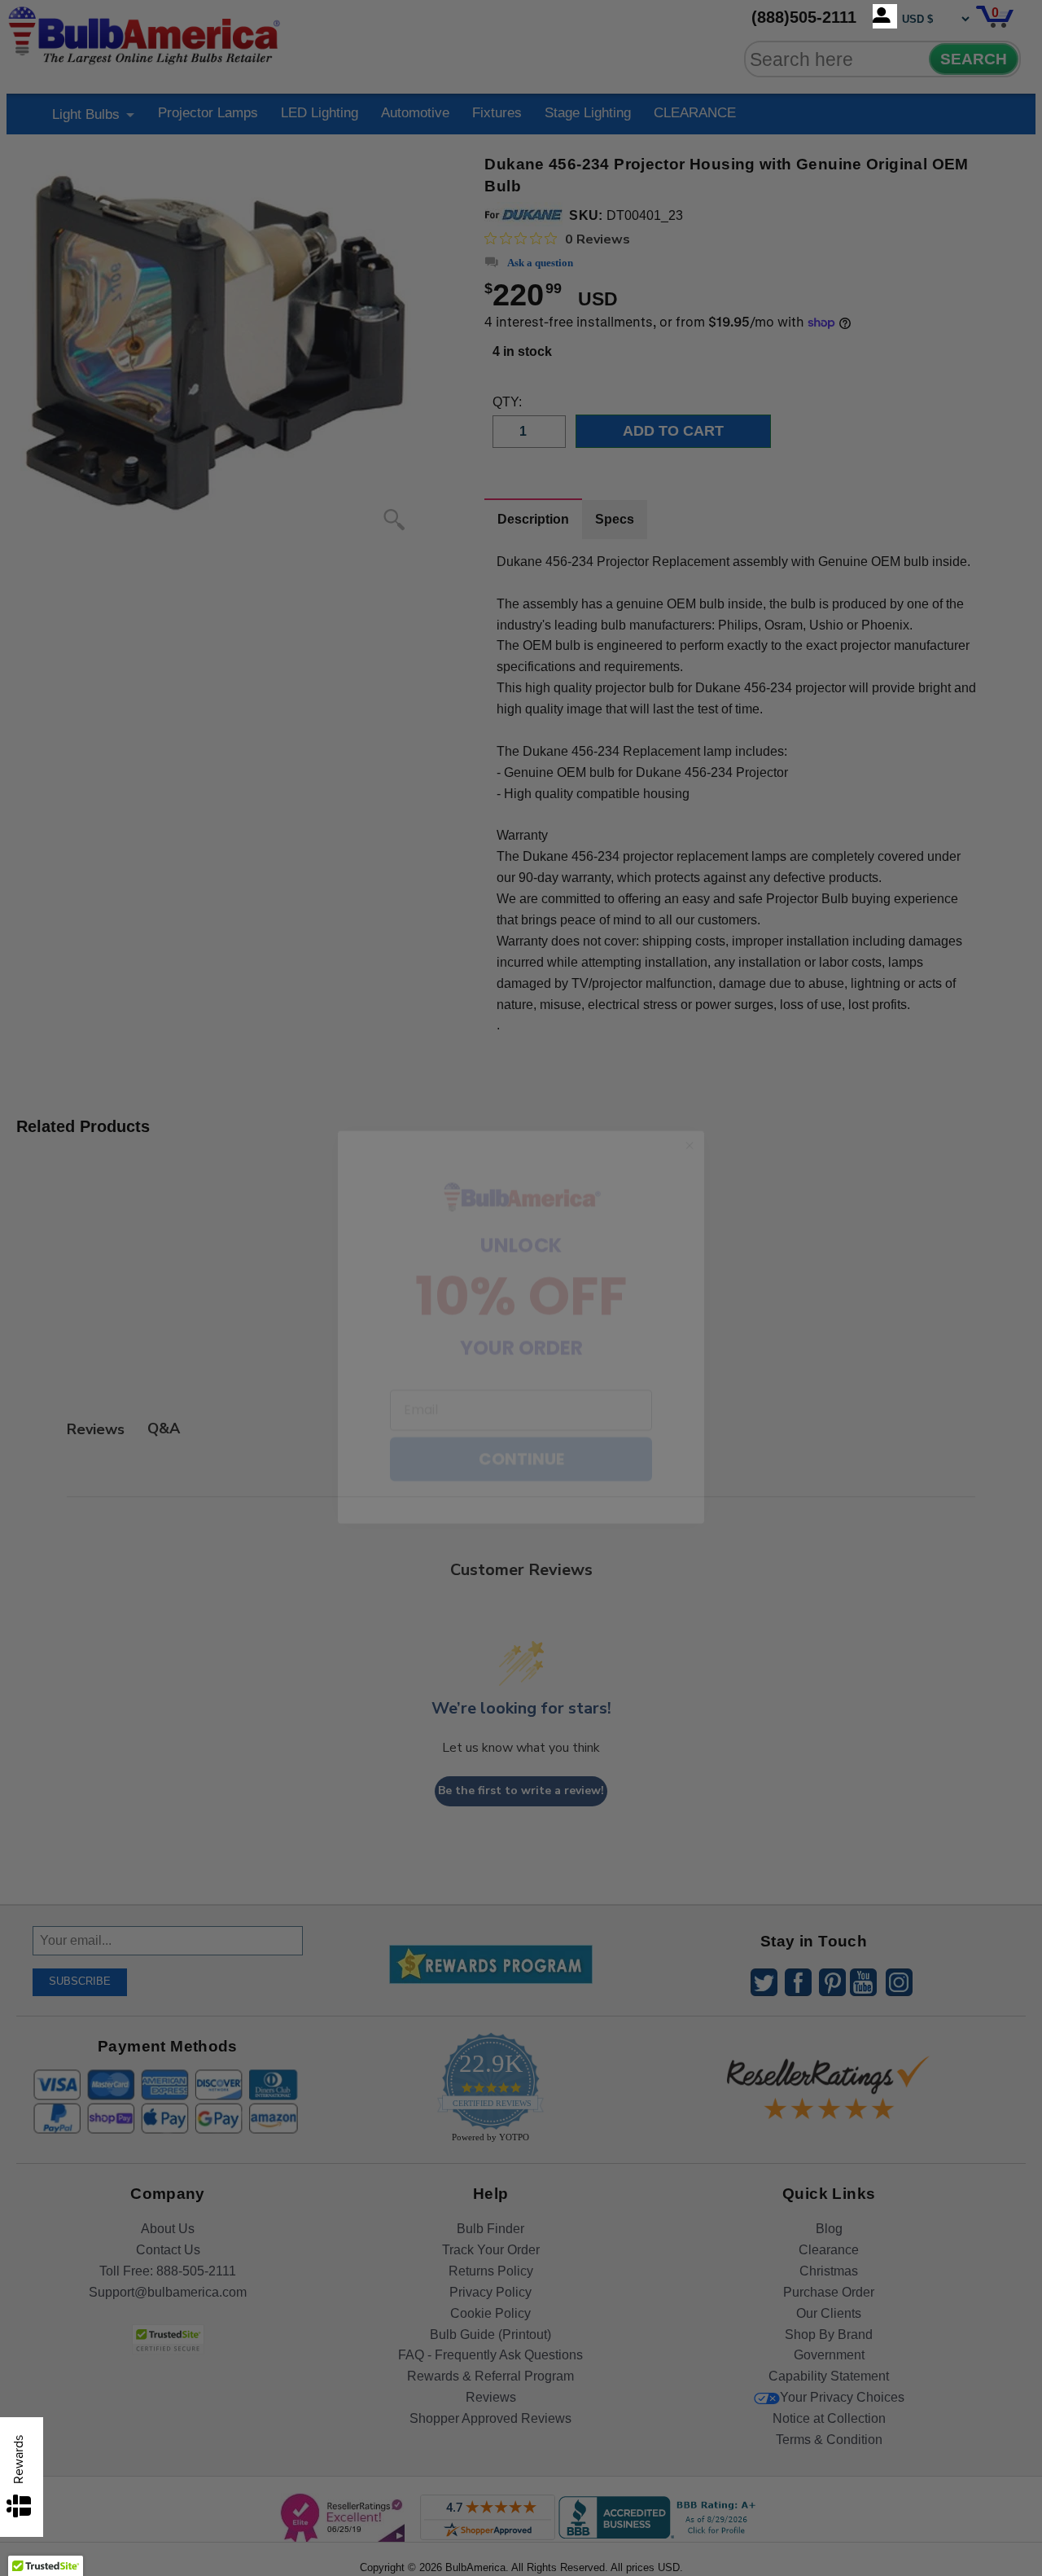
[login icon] (885, 16)
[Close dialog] (690, 1107)
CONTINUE (521, 1420)
